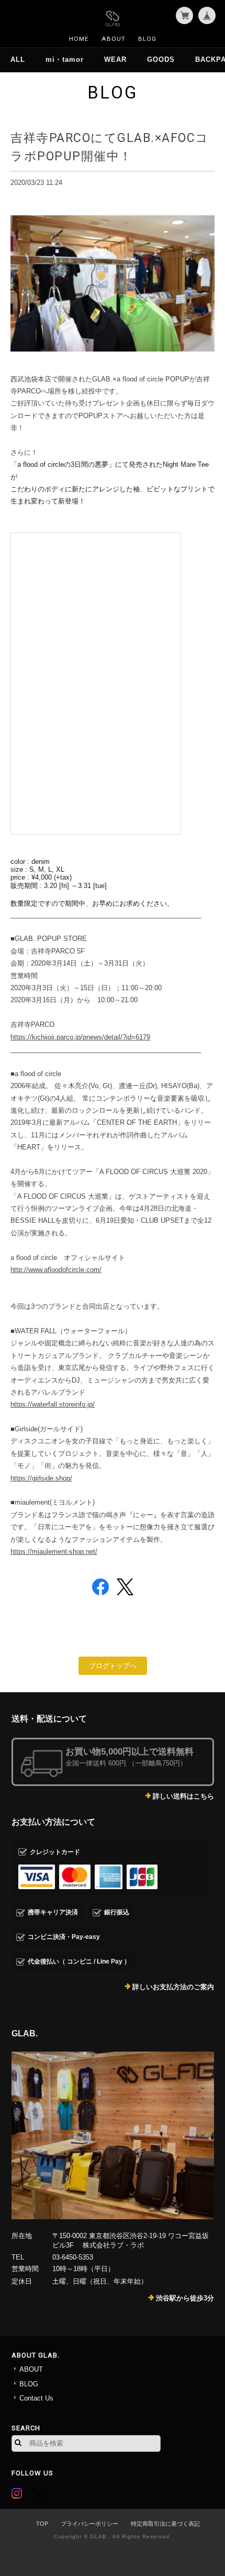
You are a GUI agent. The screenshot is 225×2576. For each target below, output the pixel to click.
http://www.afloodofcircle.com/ (56, 1270)
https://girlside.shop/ (41, 1478)
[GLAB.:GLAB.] (113, 2135)
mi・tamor (65, 59)
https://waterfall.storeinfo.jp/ (53, 1404)
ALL (18, 59)
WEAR (115, 59)
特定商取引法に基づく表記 (165, 2524)
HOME (79, 39)
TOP (42, 2524)
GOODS (161, 59)
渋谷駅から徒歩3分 (185, 2298)
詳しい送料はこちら (183, 1796)
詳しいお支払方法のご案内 (173, 1987)
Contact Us (36, 2398)
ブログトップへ (113, 1666)
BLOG (147, 39)
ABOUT (114, 39)
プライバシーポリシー (89, 2524)
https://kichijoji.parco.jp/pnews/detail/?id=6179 (80, 1037)
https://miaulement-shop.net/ (54, 1552)
